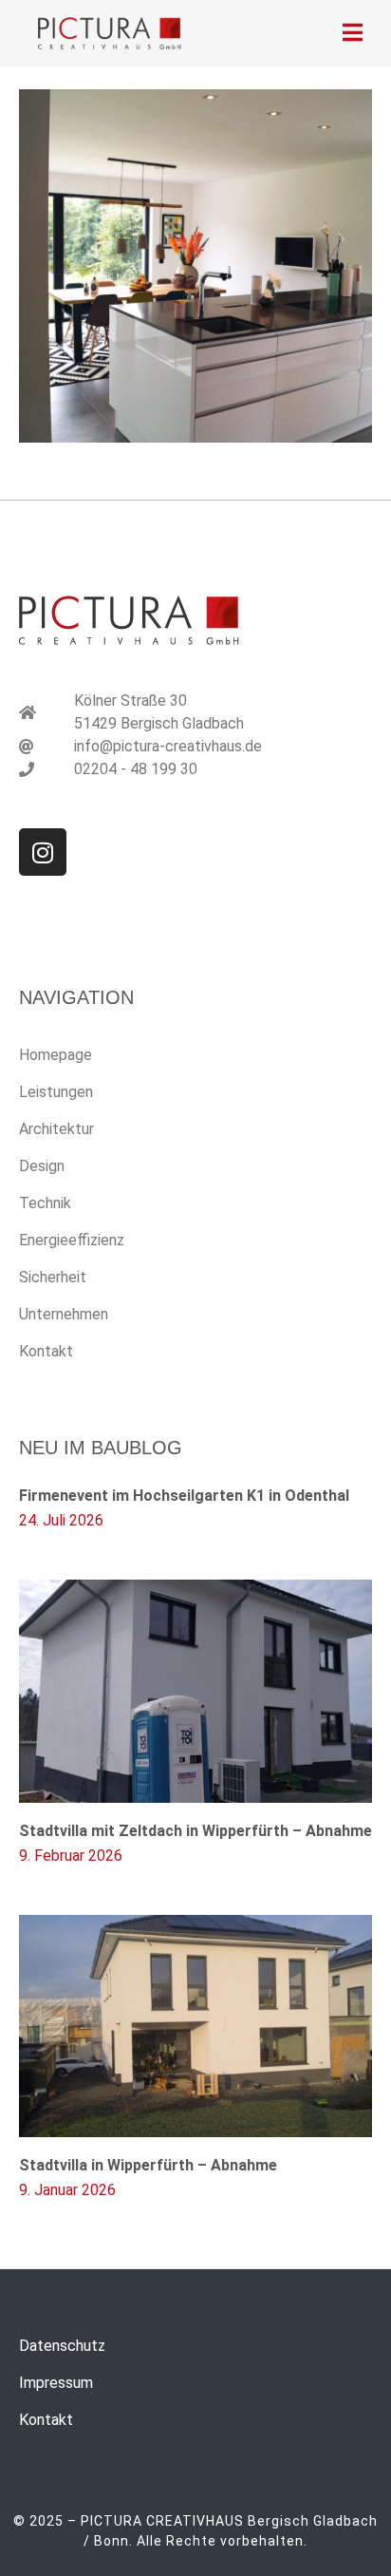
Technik (45, 1203)
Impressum (56, 2383)
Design (42, 1166)
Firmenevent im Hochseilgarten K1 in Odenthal (184, 1496)
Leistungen (56, 1092)
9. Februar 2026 (71, 1856)
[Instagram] (43, 852)
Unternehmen (64, 1314)
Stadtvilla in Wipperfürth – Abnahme (148, 2165)
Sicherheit (53, 1277)
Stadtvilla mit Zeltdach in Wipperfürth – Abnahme (195, 1831)
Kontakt (46, 1351)
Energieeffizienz (72, 1240)
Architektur (56, 1129)
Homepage (56, 1055)
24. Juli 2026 (61, 1520)
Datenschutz (62, 2346)
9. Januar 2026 (67, 2190)
